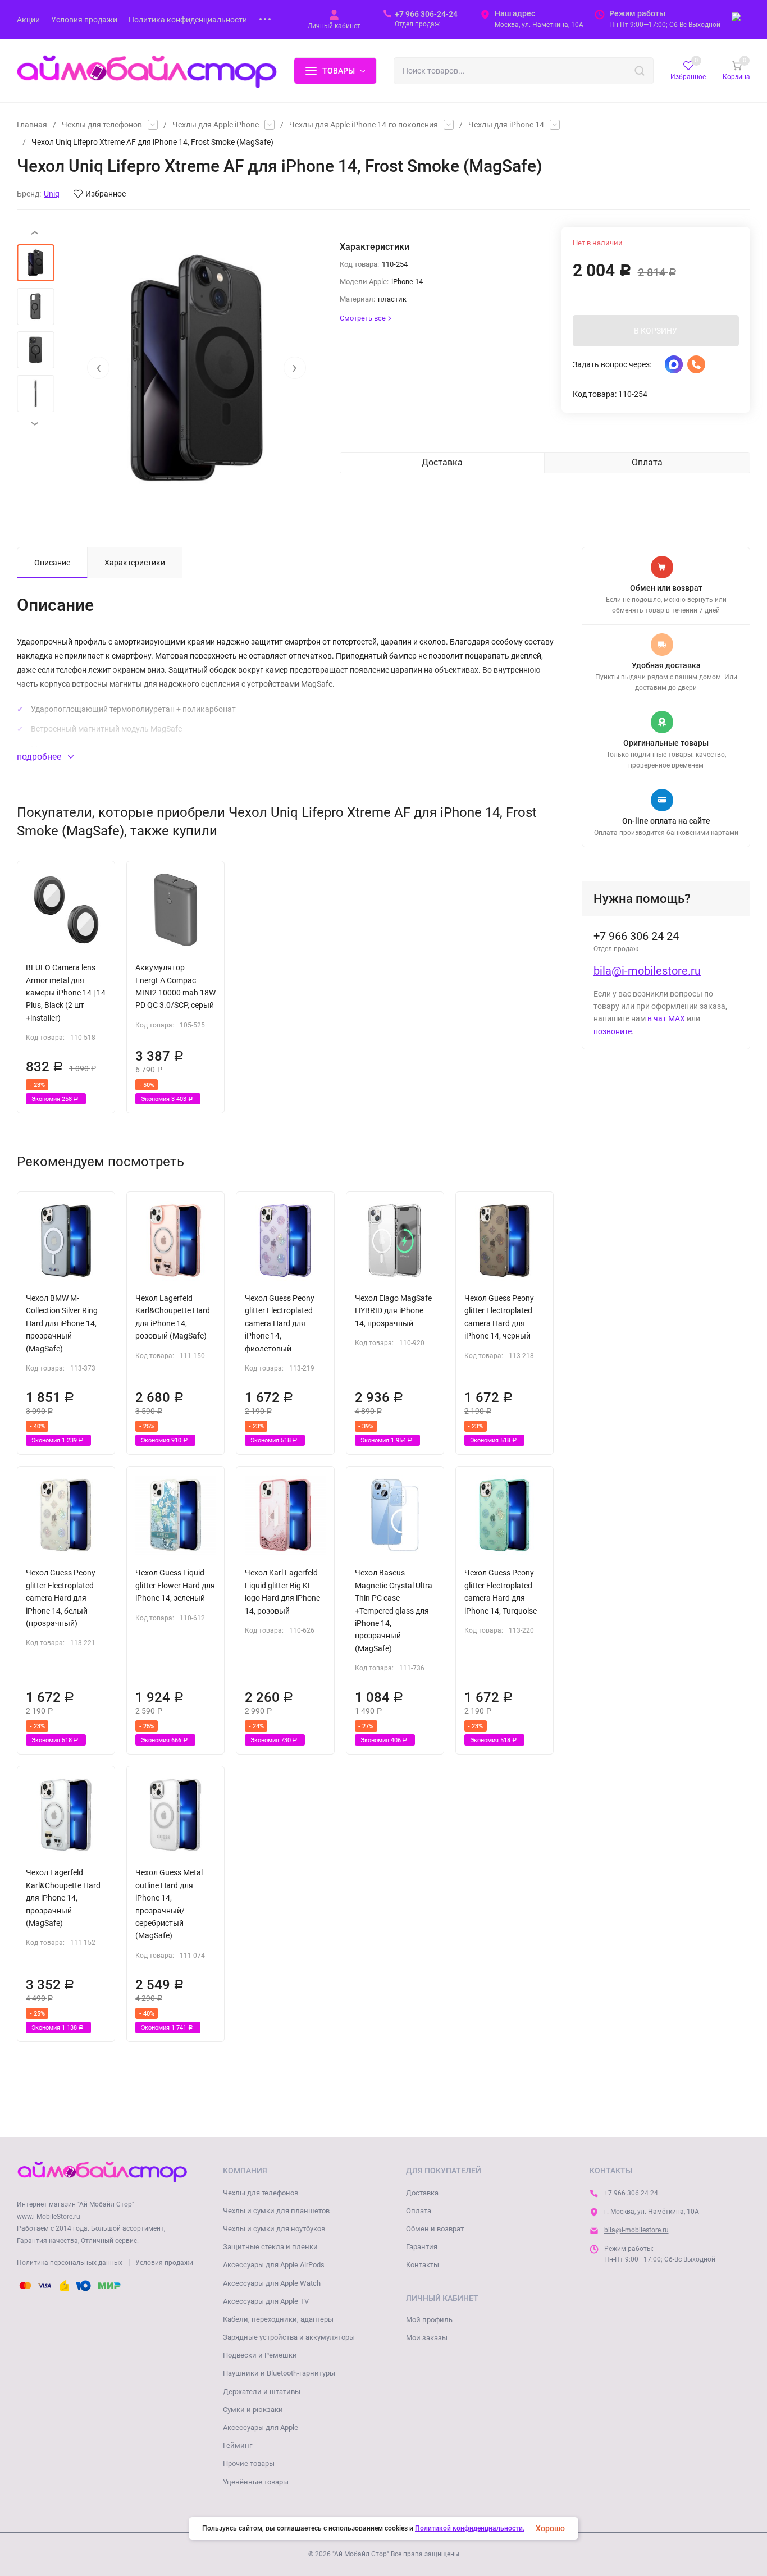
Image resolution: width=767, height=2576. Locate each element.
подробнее (40, 757)
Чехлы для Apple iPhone (216, 125)
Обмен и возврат (435, 2229)
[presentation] (98, 368)
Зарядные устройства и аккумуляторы (289, 2337)
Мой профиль (429, 2320)
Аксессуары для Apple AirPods (274, 2265)
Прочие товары (249, 2463)
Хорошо (550, 2528)
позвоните (613, 1031)
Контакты (423, 2265)
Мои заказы (427, 2338)
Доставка (422, 2193)
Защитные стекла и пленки (270, 2247)
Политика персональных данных (70, 2263)
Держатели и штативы (262, 2392)
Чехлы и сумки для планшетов (276, 2211)
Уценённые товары (256, 2482)
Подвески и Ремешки (260, 2355)
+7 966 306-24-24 (426, 14)
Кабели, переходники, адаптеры (278, 2319)
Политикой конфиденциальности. (470, 2528)
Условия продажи (164, 2263)
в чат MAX (666, 1018)
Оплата (419, 2211)
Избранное (106, 194)
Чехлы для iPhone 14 (506, 125)
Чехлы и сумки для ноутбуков (274, 2229)
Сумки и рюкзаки (253, 2410)
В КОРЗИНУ (656, 331)
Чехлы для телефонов (102, 125)
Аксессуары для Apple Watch (272, 2283)
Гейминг (238, 2445)
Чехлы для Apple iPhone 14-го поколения (364, 125)
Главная (32, 125)
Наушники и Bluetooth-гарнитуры (279, 2373)
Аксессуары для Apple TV (266, 2301)
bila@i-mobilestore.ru (647, 971)
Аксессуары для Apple (261, 2427)
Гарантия (422, 2247)
